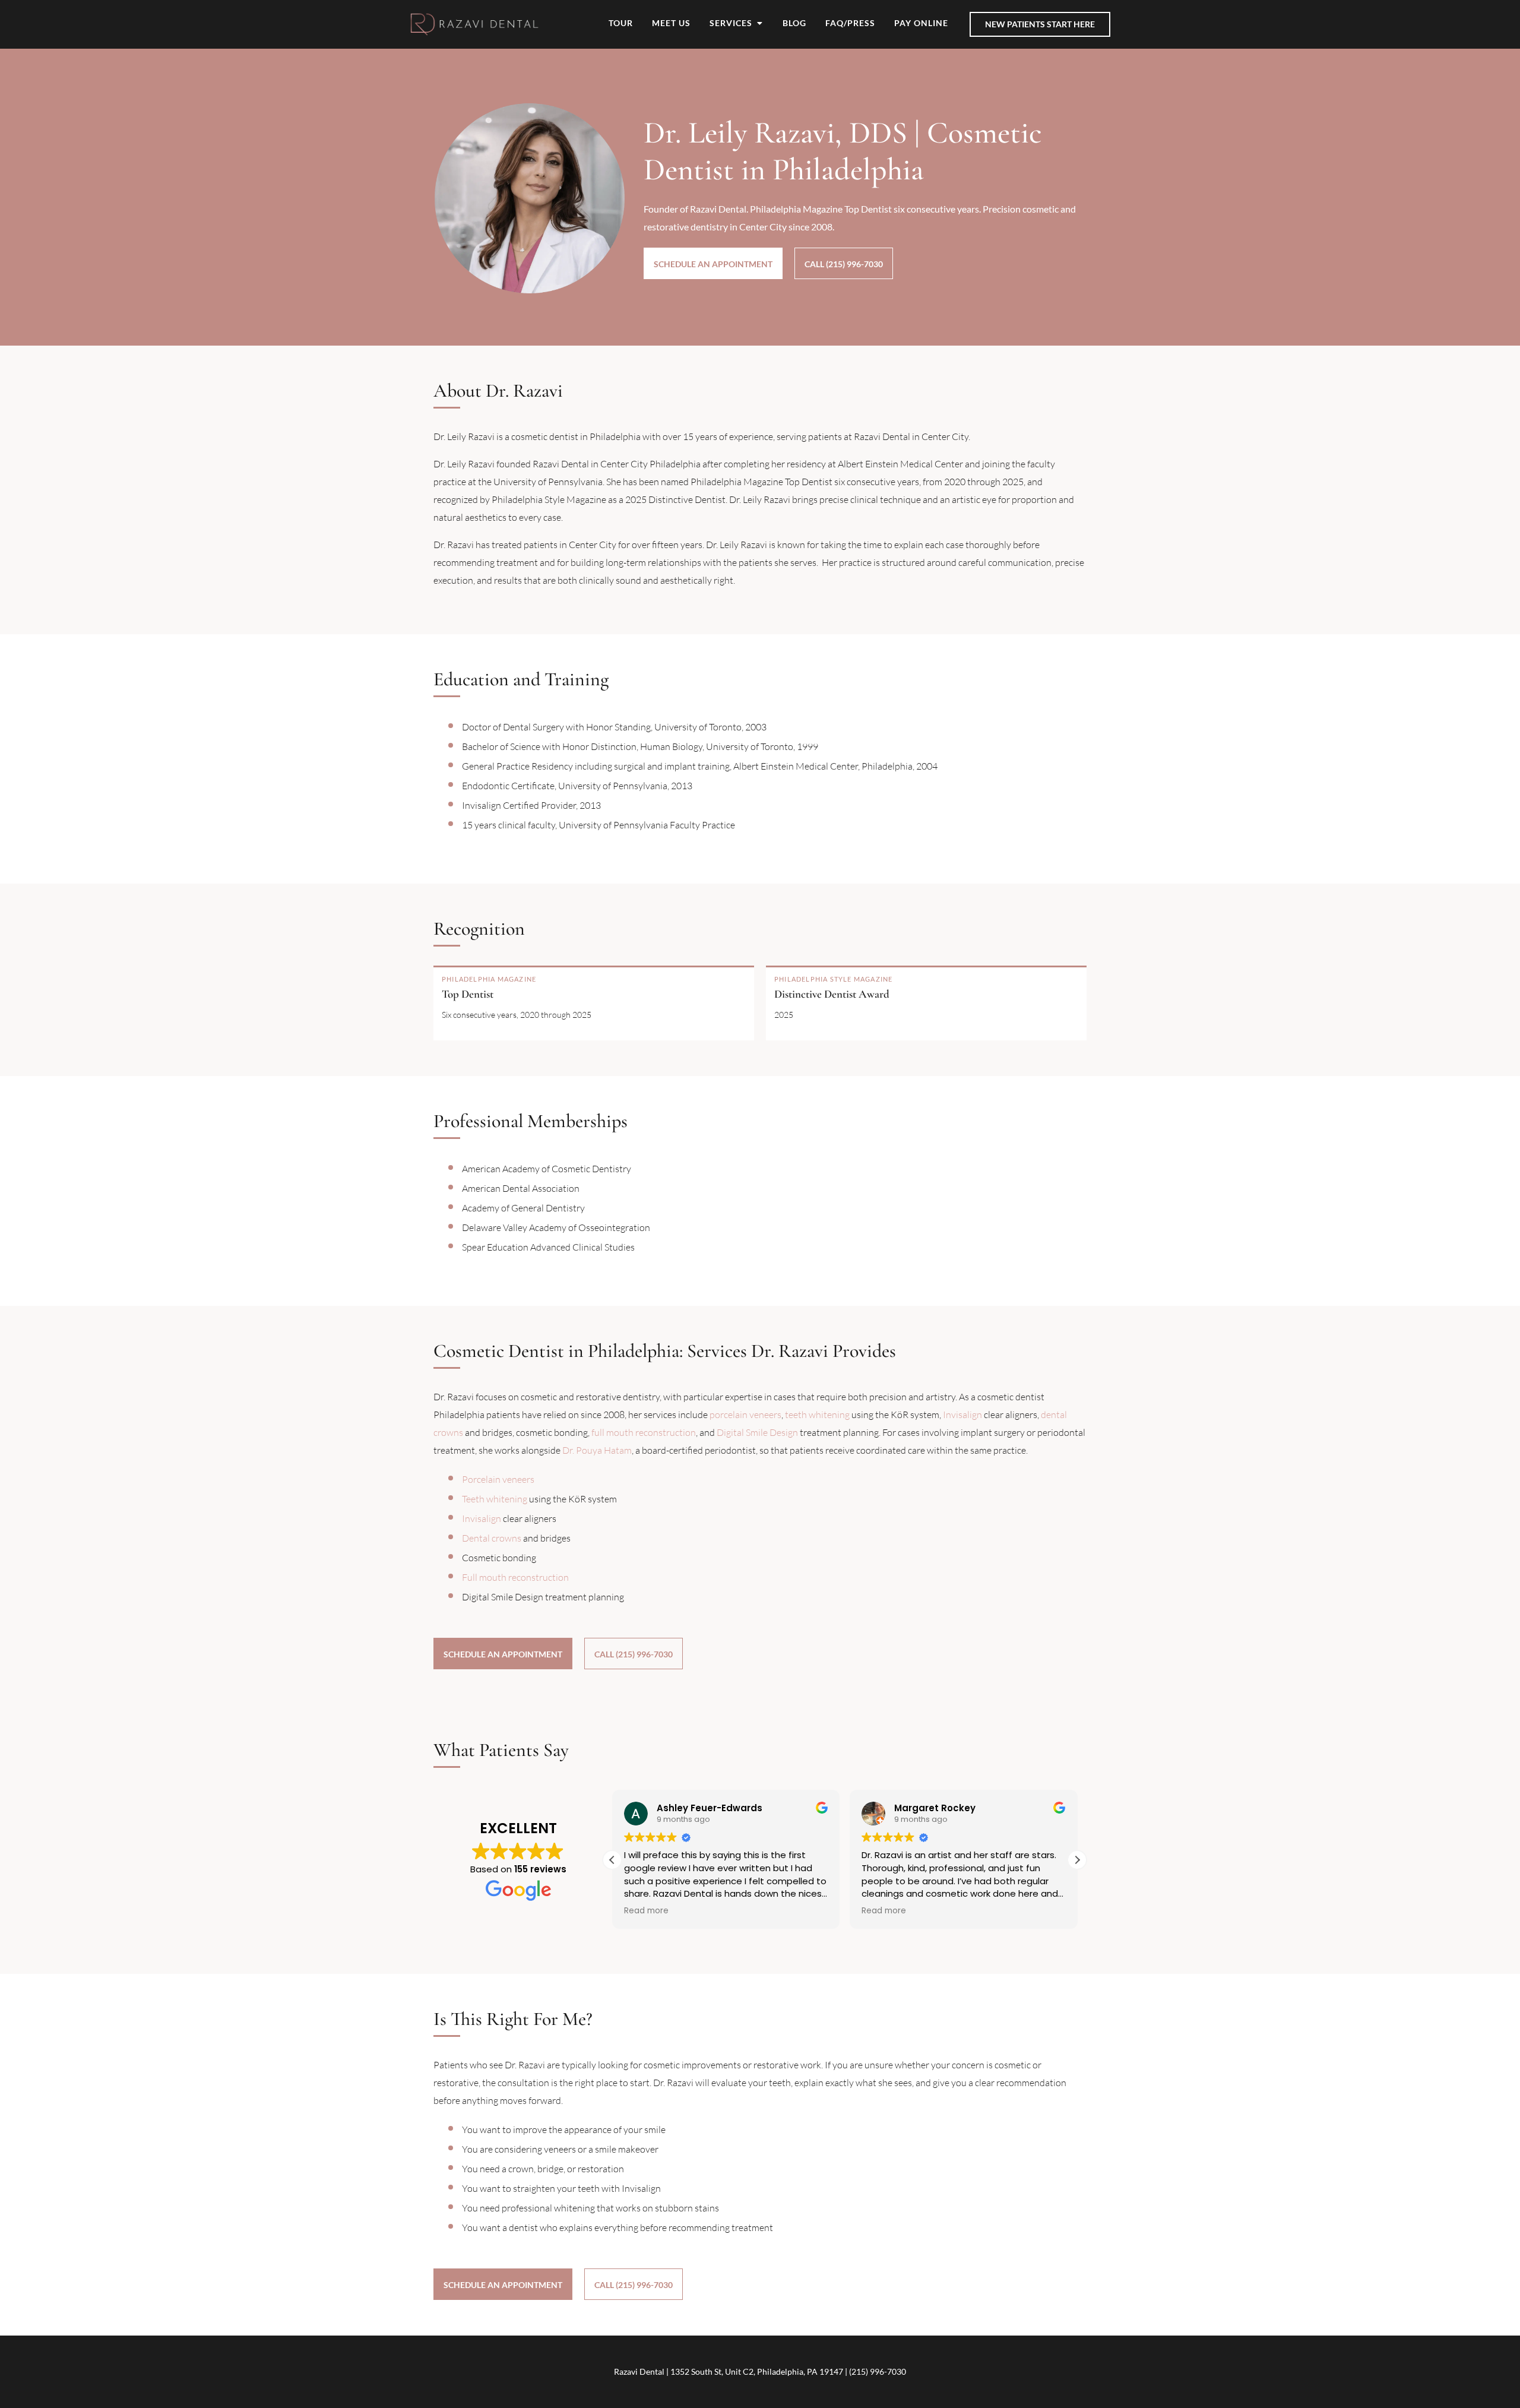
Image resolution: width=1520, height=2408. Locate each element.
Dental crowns (492, 1538)
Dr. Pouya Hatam (597, 1450)
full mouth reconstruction (644, 1432)
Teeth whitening (495, 1499)
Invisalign (962, 1415)
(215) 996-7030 (878, 2371)
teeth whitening (817, 1415)
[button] (1077, 1860)
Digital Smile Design (757, 1432)
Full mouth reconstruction (515, 1577)
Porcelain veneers (498, 1479)
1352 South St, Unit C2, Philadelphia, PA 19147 (757, 2371)
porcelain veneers (745, 1415)
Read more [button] (646, 1911)
